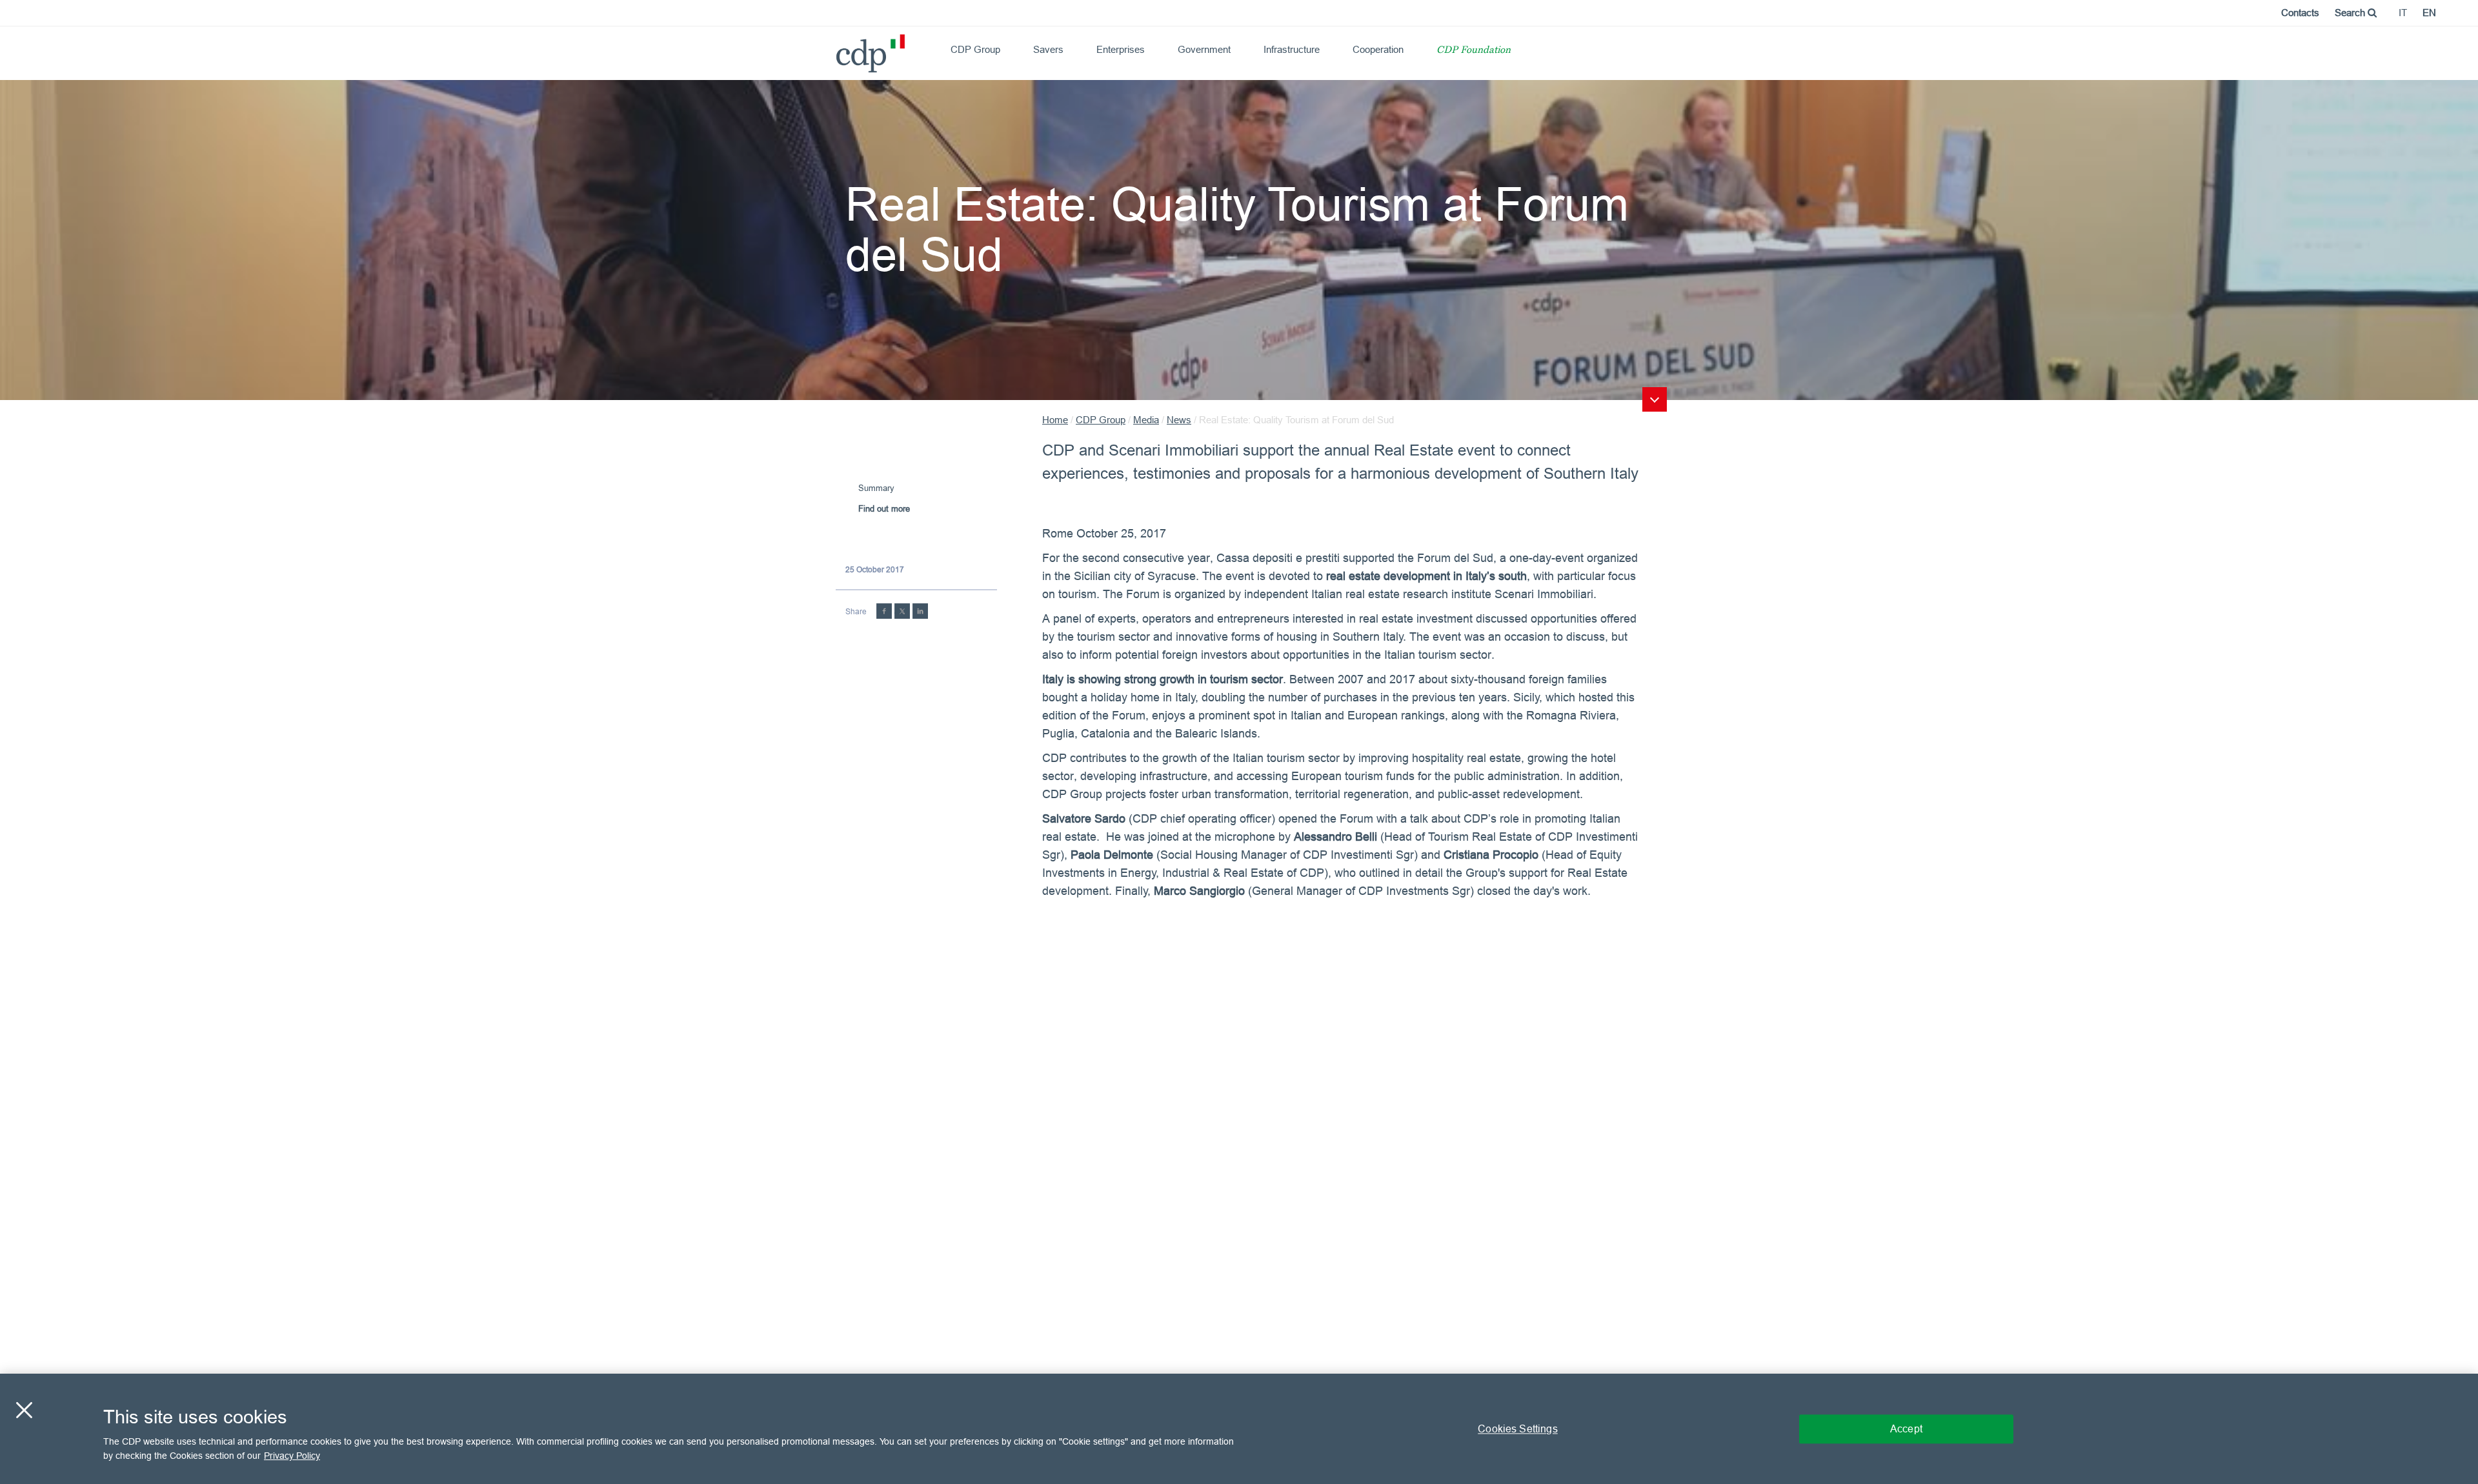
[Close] (24, 1410)
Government (1204, 49)
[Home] (841, 49)
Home (1055, 420)
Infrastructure (1292, 49)
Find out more (884, 508)
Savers (1048, 49)
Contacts (2300, 13)
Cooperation (1378, 49)
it (2403, 13)
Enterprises (1121, 49)
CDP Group (975, 49)
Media (1146, 420)
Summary (876, 488)
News (1179, 420)
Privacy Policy (292, 1456)
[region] (1239, 1429)
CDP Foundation (1474, 51)
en (2429, 13)
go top (1655, 399)
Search (2351, 13)
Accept (1906, 1429)
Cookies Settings (1518, 1429)
